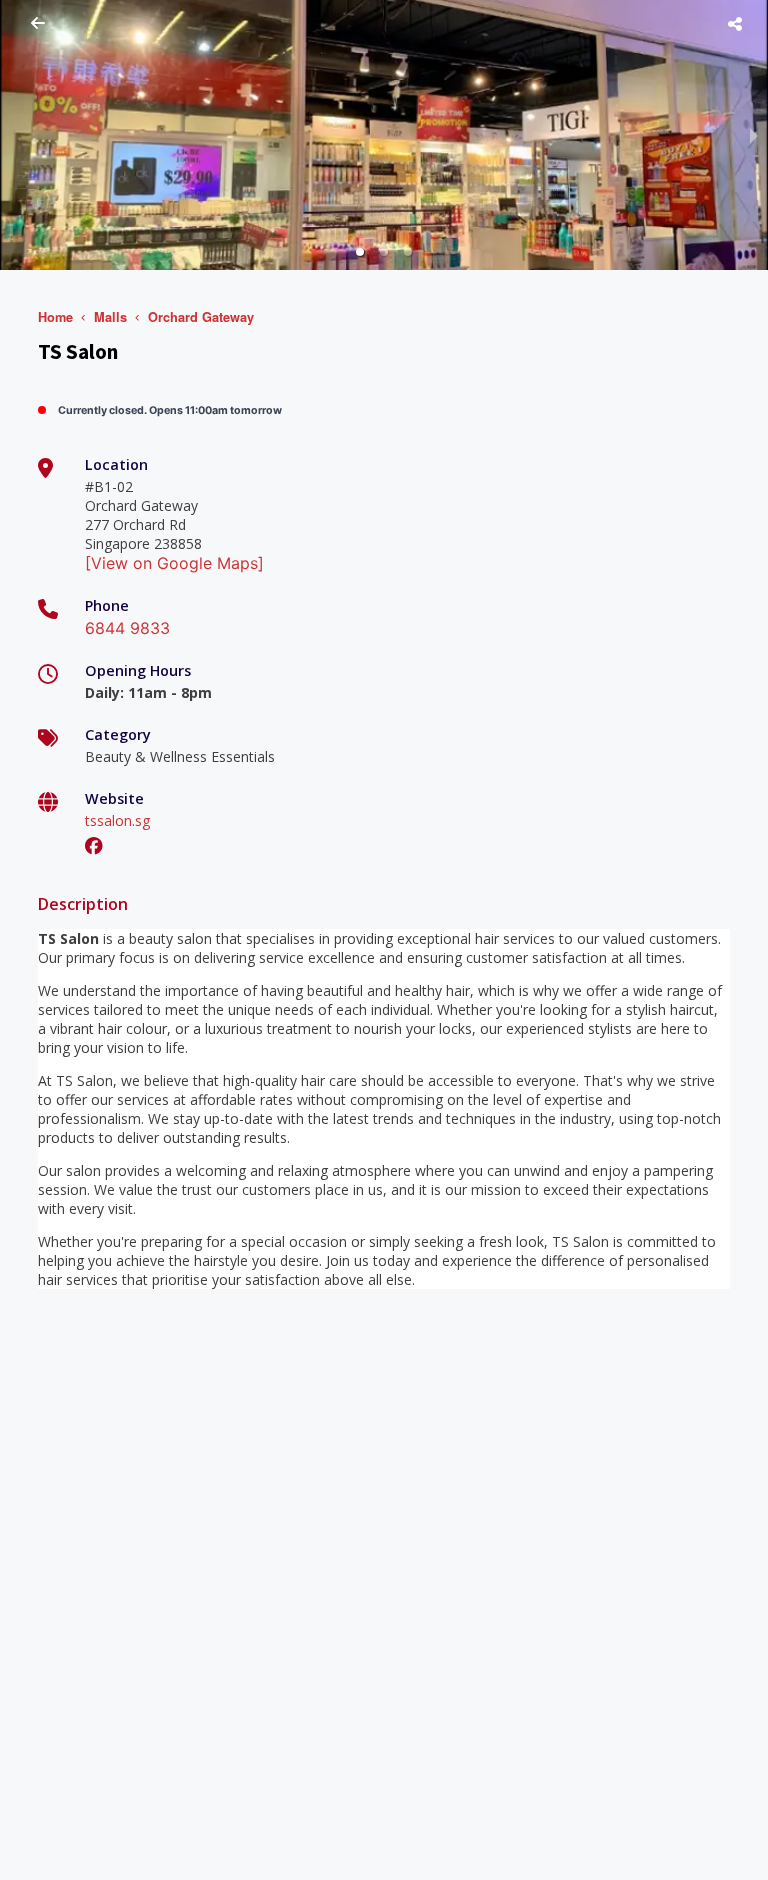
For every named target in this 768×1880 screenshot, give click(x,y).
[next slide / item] (754, 135)
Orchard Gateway (201, 317)
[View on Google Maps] (174, 563)
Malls (110, 317)
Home (55, 317)
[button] (360, 252)
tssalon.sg (117, 820)
